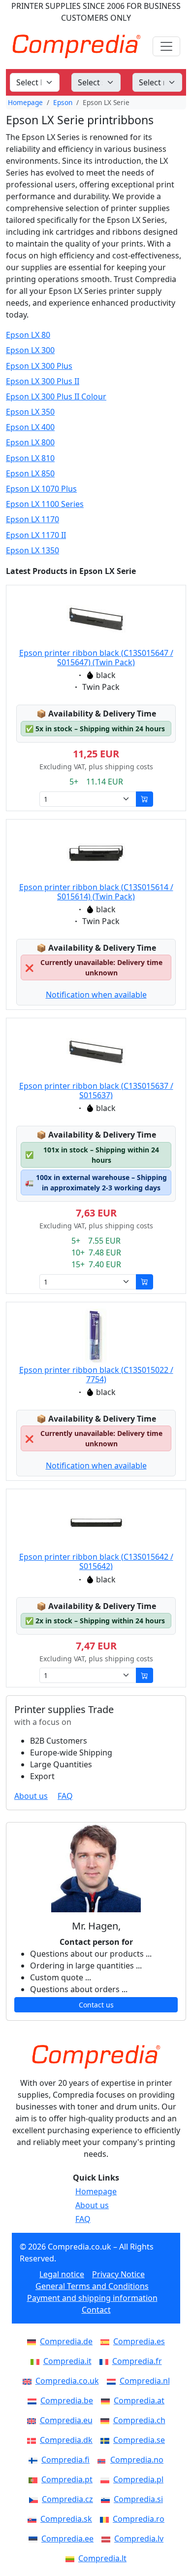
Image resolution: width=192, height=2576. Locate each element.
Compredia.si (138, 2499)
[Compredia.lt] (72, 2558)
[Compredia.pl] (107, 2479)
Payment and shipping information (92, 2298)
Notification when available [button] (96, 995)
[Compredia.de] (33, 2341)
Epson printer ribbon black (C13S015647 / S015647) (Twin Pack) (96, 658)
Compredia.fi (65, 2460)
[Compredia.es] (107, 2341)
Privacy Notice (118, 2274)
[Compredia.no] (104, 2460)
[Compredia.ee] (35, 2539)
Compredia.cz (67, 2499)
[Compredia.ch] (107, 2420)
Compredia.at (139, 2400)
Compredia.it (67, 2361)
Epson (63, 102)
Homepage (25, 102)
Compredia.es (139, 2341)
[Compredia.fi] (35, 2460)
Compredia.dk (66, 2440)
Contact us (96, 2005)
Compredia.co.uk (67, 2381)
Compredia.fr (137, 2361)
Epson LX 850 (30, 474)
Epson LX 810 (30, 458)
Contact (96, 2310)
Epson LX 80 (28, 335)
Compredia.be (67, 2400)
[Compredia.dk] (33, 2440)
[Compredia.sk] (34, 2519)
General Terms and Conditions (92, 2286)
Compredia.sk (66, 2519)
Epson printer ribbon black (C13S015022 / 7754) (96, 1375)
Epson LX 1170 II (36, 535)
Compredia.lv (139, 2539)
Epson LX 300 (30, 350)
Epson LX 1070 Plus (41, 489)
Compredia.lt (102, 2558)
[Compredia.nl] (113, 2381)
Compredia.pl (138, 2479)
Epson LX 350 (30, 412)
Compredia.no (137, 2460)
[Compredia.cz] (35, 2499)
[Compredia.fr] (106, 2361)
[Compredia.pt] (35, 2479)
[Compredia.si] (107, 2499)
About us (31, 1796)
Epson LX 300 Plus (39, 366)
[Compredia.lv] (108, 2539)
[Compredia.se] (107, 2440)
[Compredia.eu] (33, 2420)
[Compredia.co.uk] (29, 2381)
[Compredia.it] (37, 2361)
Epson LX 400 (30, 427)
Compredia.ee (67, 2539)
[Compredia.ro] (106, 2519)
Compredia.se (139, 2440)
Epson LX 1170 (32, 519)
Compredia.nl (145, 2381)
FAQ (65, 1796)
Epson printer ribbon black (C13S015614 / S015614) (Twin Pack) (96, 892)
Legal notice (62, 2274)
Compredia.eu (66, 2420)
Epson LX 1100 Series (45, 504)
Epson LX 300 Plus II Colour (56, 397)
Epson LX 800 (30, 443)
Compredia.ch (139, 2420)
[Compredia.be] (34, 2400)
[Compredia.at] (107, 2400)
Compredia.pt (67, 2479)
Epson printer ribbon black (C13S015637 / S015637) (96, 1091)
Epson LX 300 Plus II (43, 381)
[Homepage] (96, 2057)
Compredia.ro (139, 2519)
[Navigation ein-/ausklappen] (166, 46)
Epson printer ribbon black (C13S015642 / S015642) (96, 1561)
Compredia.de (66, 2341)
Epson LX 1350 (32, 551)
